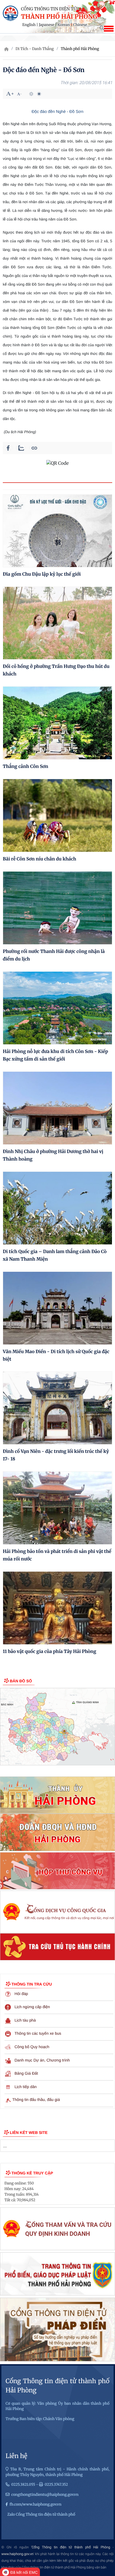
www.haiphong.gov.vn (17, 2554)
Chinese (80, 25)
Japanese (46, 25)
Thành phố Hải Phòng (59, 17)
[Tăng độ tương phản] (31, 94)
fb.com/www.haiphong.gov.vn (35, 2504)
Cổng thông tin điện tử (49, 9)
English (29, 25)
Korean (64, 25)
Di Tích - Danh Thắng (35, 49)
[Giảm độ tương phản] (39, 94)
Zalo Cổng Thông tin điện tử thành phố (41, 2514)
